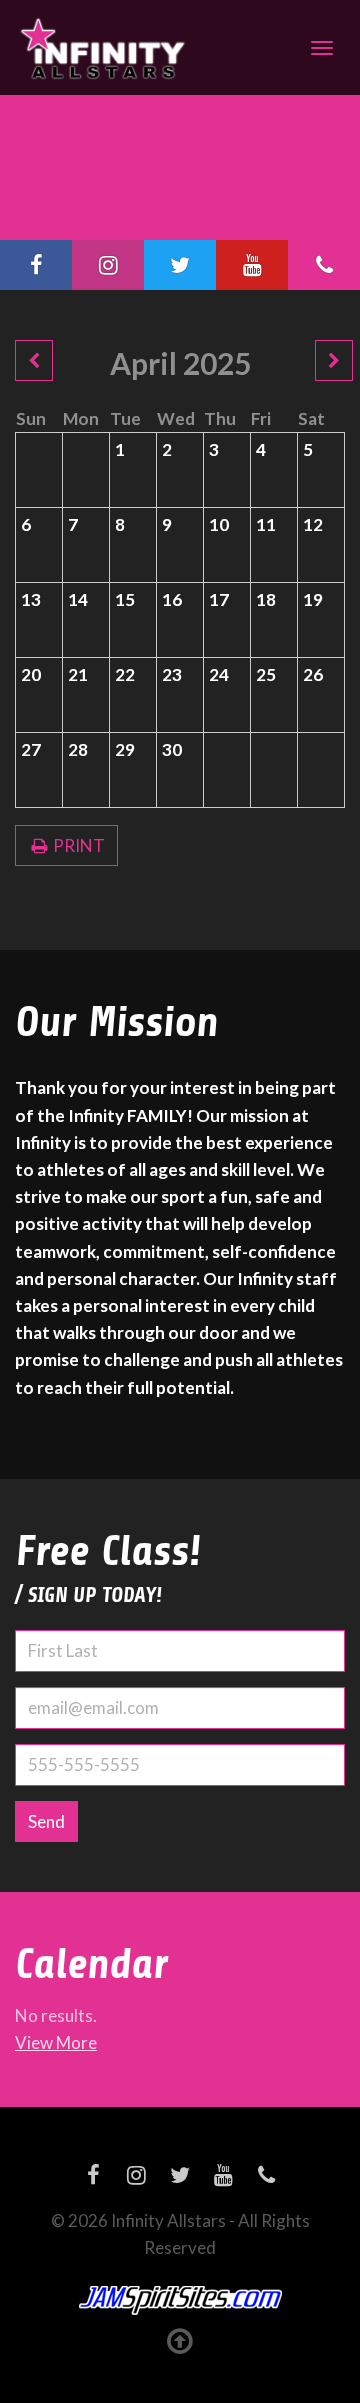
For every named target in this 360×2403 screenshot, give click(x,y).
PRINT (77, 845)
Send (46, 1821)
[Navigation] (322, 48)
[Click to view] (34, 360)
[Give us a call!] (324, 265)
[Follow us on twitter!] (180, 265)
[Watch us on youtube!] (252, 265)
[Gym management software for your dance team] (180, 2301)
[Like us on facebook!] (36, 265)
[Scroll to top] (180, 2340)
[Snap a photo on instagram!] (108, 265)
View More (56, 2042)
